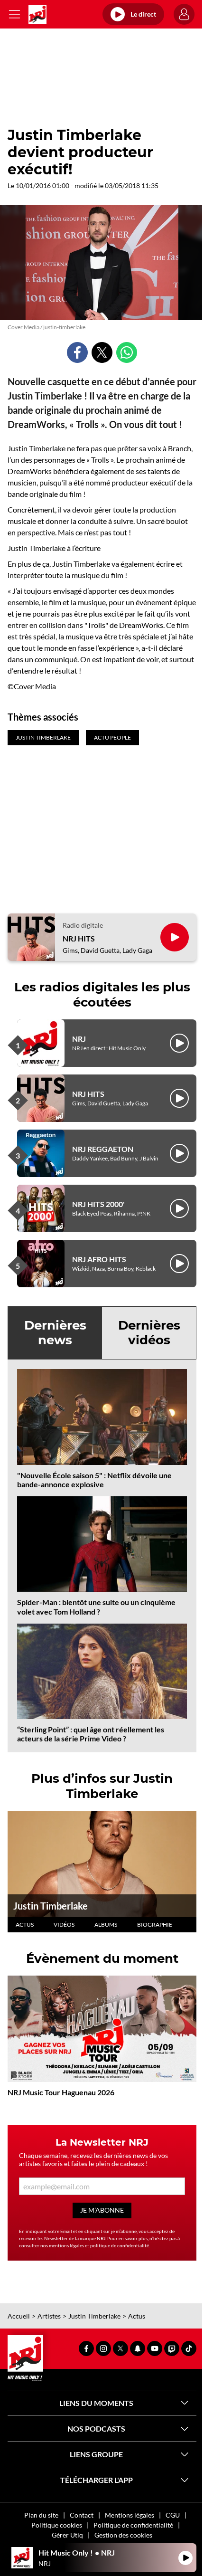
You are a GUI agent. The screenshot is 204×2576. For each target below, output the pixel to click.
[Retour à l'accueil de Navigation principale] (37, 14)
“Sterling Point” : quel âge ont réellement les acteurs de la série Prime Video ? (91, 1734)
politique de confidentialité (120, 2245)
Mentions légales (130, 2515)
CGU (173, 2515)
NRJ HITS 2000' (98, 1204)
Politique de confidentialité (133, 2525)
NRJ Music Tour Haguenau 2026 (61, 2092)
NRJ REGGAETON (103, 1149)
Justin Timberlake (51, 1906)
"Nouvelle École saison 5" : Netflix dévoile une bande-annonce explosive (94, 1480)
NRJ (79, 1039)
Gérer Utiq (67, 2535)
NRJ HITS (79, 938)
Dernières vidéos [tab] (149, 1333)
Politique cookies (57, 2525)
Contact (82, 2515)
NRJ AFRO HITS (99, 1259)
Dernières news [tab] (55, 1333)
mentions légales (66, 2245)
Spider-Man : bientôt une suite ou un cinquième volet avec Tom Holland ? (96, 1606)
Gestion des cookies (123, 2535)
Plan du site (41, 2515)
